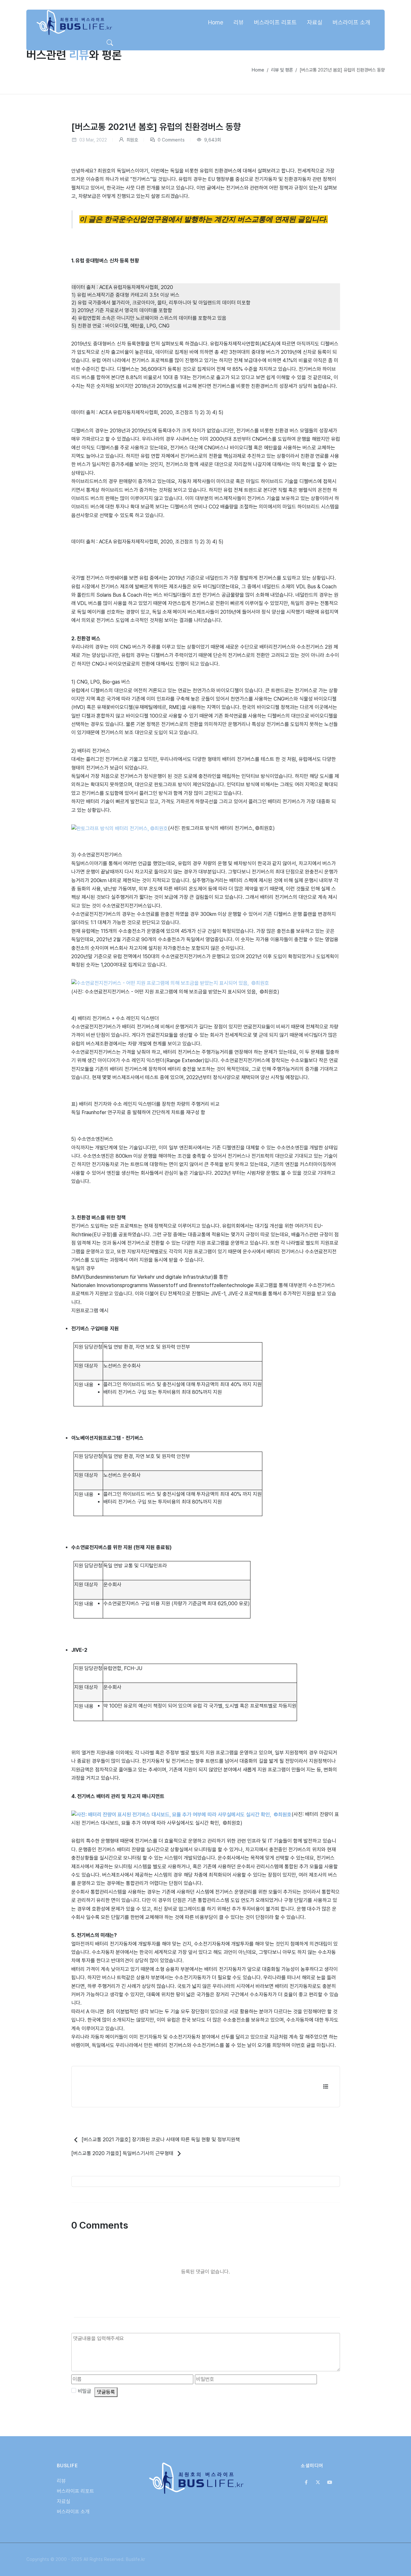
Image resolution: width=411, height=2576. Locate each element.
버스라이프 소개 (73, 2512)
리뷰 (61, 2481)
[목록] (326, 2087)
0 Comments (171, 140)
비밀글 (84, 2391)
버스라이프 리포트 (75, 2491)
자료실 (64, 2501)
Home (258, 70)
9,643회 (212, 140)
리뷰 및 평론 (282, 70)
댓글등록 (106, 2392)
